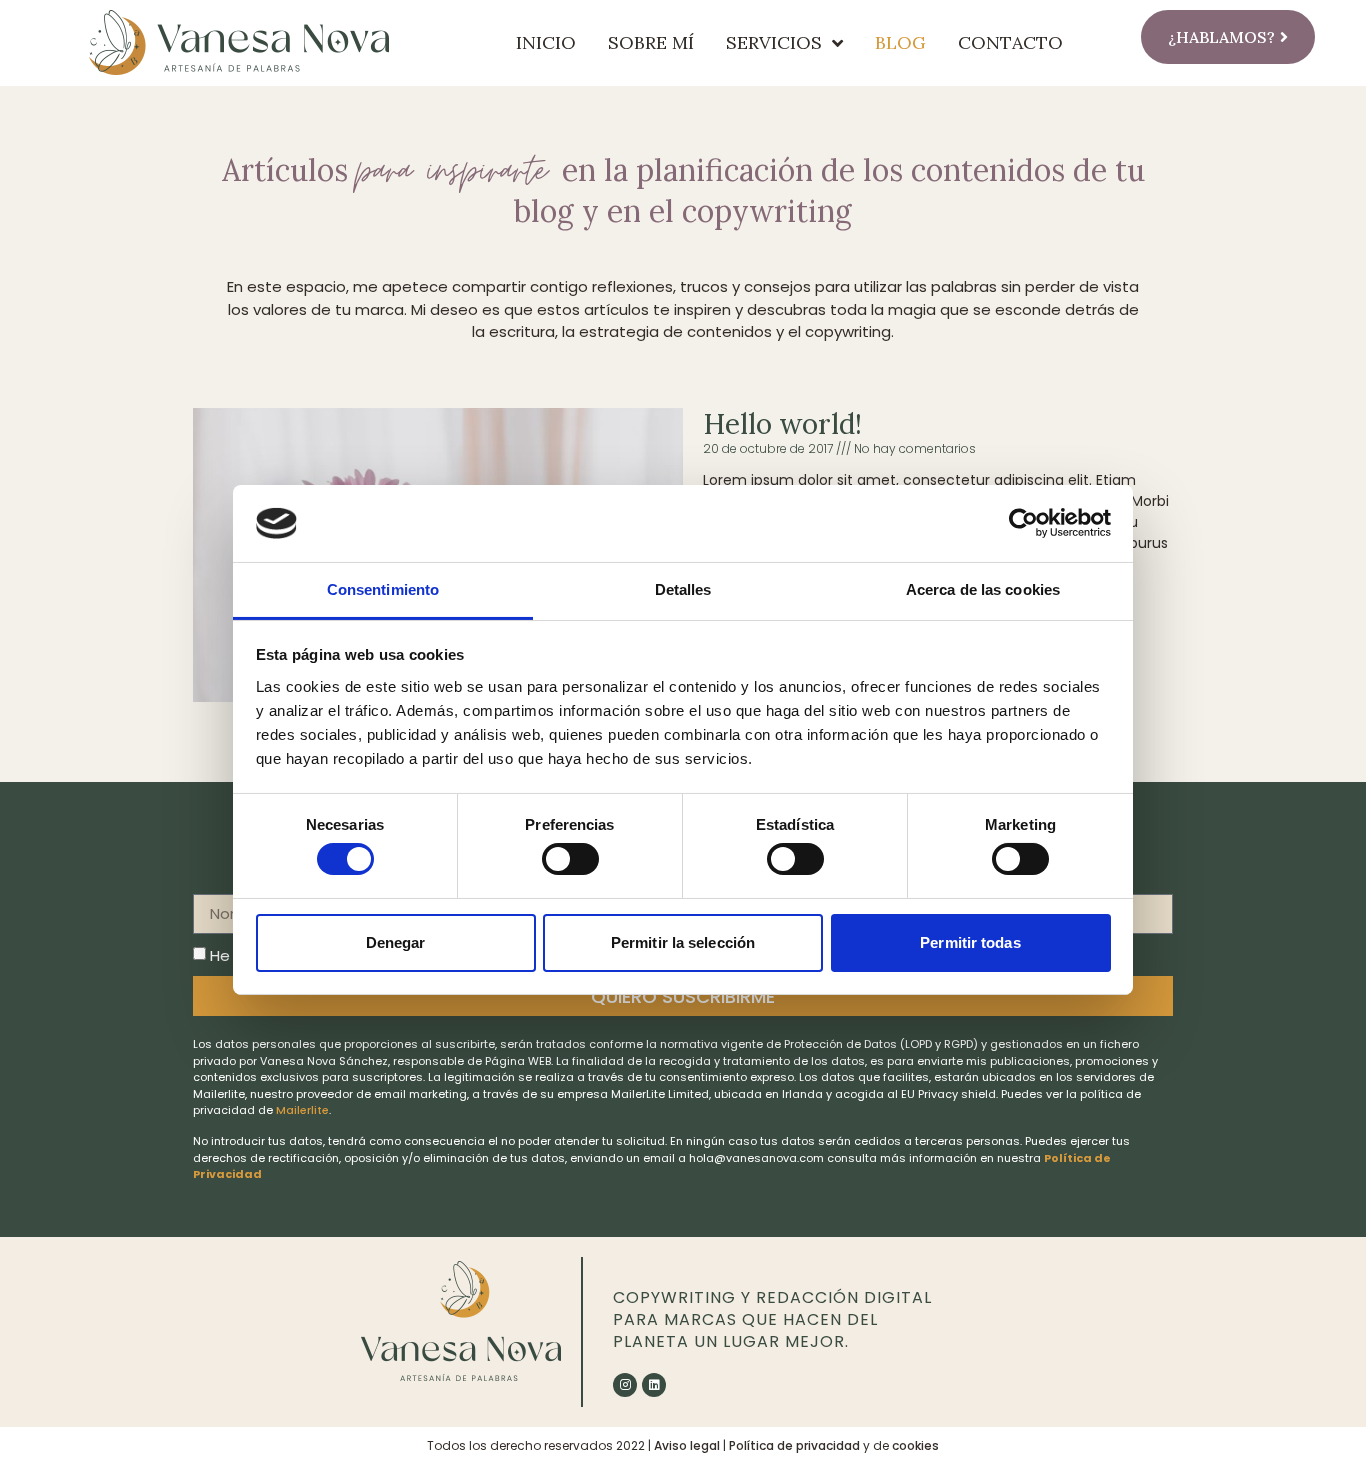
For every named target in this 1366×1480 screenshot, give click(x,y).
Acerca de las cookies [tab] (983, 589)
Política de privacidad (794, 1445)
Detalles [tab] (683, 589)
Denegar (396, 942)
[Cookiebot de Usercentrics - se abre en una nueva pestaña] (1023, 523)
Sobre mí (651, 42)
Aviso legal (687, 1445)
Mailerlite (302, 1110)
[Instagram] (625, 1385)
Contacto (1010, 42)
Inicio (546, 42)
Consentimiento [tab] (383, 589)
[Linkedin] (654, 1385)
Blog (900, 42)
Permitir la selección (683, 942)
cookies (915, 1445)
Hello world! (782, 424)
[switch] (570, 859)
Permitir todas (970, 942)
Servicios (774, 42)
